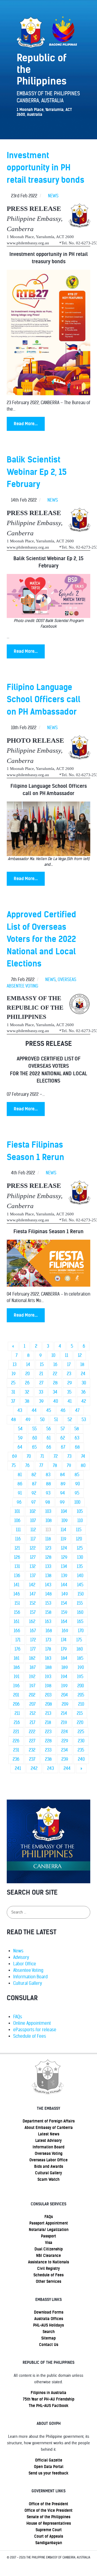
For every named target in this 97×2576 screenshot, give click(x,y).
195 (80, 1677)
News (18, 1951)
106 (17, 1521)
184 (64, 1658)
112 (33, 1530)
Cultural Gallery (28, 1983)
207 (32, 1704)
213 (48, 1713)
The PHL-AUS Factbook (49, 2406)
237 (32, 1759)
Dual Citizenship (49, 2249)
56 (49, 1429)
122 (33, 1548)
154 (64, 1603)
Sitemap (48, 2338)
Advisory (21, 1957)
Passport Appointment (49, 2223)
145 (80, 1585)
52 (70, 1420)
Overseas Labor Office (48, 2160)
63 (77, 1438)
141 (17, 1585)
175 (79, 1640)
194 (64, 1677)
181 (17, 1658)
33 (41, 1392)
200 (81, 1686)
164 (64, 1622)
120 (79, 1539)
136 (17, 1576)
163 (48, 1622)
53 (84, 1420)
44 (34, 1410)
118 (48, 1539)
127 (33, 1557)
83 (48, 1475)
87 (34, 1484)
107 (33, 1521)
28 (55, 1383)
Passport (48, 2236)
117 (33, 1539)
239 (65, 1759)
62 (63, 1438)
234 (65, 1750)
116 (18, 1539)
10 (53, 1355)
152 (33, 1603)
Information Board (30, 1977)
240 (81, 1759)
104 (64, 1511)
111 (18, 1530)
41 (70, 1401)
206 (16, 1704)
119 (63, 1539)
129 (64, 1557)
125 (80, 1548)
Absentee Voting (28, 1970)
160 (80, 1612)
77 (41, 1466)
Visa (49, 2243)
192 (32, 1677)
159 (64, 1612)
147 (33, 1594)
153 (48, 1603)
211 (17, 1713)
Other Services (48, 2281)
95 (77, 1493)
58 (77, 1429)
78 (55, 1466)
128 (48, 1557)
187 (33, 1667)
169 (65, 1631)
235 (81, 1750)
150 (81, 1594)
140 (80, 1576)
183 (48, 1658)
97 (33, 1502)
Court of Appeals (49, 2536)
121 (17, 1548)
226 (16, 1741)
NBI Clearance (48, 2256)
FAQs (18, 2017)
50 (42, 1420)
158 (48, 1612)
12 (80, 1355)
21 (41, 1374)
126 (17, 1557)
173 (48, 1640)
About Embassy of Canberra (49, 2128)
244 (67, 1768)
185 (80, 1658)
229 (65, 1741)
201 (16, 1695)
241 (18, 1768)
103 (48, 1511)
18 (82, 1365)
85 (77, 1475)
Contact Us (49, 2345)
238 (48, 1759)
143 (48, 1585)
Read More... (26, 424)
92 (34, 1493)
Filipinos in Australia (48, 2393)
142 (32, 1585)
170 (81, 1631)
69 (15, 1456)
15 (42, 1365)
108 (49, 1521)
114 (63, 1530)
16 (55, 1365)
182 (32, 1658)
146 (17, 1594)
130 (80, 1557)
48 (13, 1420)
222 (32, 1732)
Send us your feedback (48, 2473)
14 (28, 1365)
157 (33, 1612)
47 (77, 1410)
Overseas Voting (49, 2154)
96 (19, 1502)
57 (63, 1429)
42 (84, 1401)
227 (32, 1741)
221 (16, 1732)
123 (48, 1548)
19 (14, 1374)
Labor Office (25, 1964)
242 (34, 1768)
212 (33, 1713)
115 (79, 1530)
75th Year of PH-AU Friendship (49, 2399)
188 (48, 1667)
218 (48, 1723)
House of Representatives (49, 2523)
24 (83, 1374)
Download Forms (49, 2312)
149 (65, 1594)
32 (27, 1392)
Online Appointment (32, 2023)
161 (17, 1622)
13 (15, 1365)
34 (55, 1392)
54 (20, 1429)
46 (63, 1410)
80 (83, 1466)
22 (55, 1374)
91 (20, 1493)
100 (77, 1502)
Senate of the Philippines (48, 2517)
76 (27, 1466)
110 (80, 1521)
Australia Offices (49, 2319)
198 (48, 1686)
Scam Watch (48, 2179)
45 (49, 1410)
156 (17, 1612)
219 (64, 1723)
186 (17, 1667)
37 (13, 1401)
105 (80, 1511)
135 (80, 1566)
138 (48, 1576)
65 (34, 1447)
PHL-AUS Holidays (48, 2325)
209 (65, 1704)
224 (65, 1732)
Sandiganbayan (49, 2543)
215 (80, 1713)
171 (18, 1640)
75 (14, 1466)
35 (69, 1392)
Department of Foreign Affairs (49, 2121)
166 (17, 1631)
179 (64, 1649)
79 (69, 1466)
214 (64, 1713)
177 (33, 1649)
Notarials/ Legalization (49, 2230)
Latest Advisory (48, 2141)
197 (32, 1686)
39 (41, 1401)
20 (27, 1374)
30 (84, 1383)
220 (80, 1723)
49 (28, 1420)
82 (34, 1475)
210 (81, 1704)
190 (81, 1667)
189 (65, 1667)
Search (49, 2332)
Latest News (49, 2134)
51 (56, 1420)
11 (67, 1355)
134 (64, 1566)
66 (49, 1447)
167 (33, 1631)
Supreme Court (49, 2530)
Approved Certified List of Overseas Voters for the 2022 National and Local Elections (41, 939)
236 (16, 1759)
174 (64, 1640)
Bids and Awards (49, 2166)
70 (29, 1456)
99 (62, 1502)
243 (51, 1768)
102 (33, 1511)
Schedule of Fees (30, 2036)
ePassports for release (35, 2030)
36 (83, 1392)
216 (17, 1723)
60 (35, 1438)
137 (33, 1576)
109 (65, 1521)
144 (64, 1585)
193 (48, 1677)
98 (48, 1502)
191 (17, 1677)
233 (48, 1750)
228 (48, 1741)
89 (63, 1484)
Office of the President (48, 2504)
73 (69, 1456)
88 (48, 1484)
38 (27, 1401)
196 (16, 1686)
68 (77, 1447)
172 (33, 1640)
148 (48, 1594)
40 (56, 1401)
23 (69, 1374)
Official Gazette (49, 2460)
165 (80, 1622)
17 (69, 1365)
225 (81, 1732)
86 (20, 1484)
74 (83, 1456)
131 (17, 1566)
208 (49, 1704)
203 (48, 1695)
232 (32, 1750)
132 (33, 1566)
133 (48, 1566)
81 (20, 1475)
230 (81, 1741)
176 (18, 1649)
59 (20, 1438)
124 (64, 1548)
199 (64, 1686)
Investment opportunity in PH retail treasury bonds (46, 168)
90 (77, 1484)
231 (16, 1750)
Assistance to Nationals (48, 2262)
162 (32, 1622)
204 (65, 1695)
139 (64, 1576)
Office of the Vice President (48, 2510)
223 (48, 1732)
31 (13, 1392)
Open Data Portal (49, 2467)
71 (42, 1456)
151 (17, 1603)
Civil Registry (48, 2269)
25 (13, 1383)
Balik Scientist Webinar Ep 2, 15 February (37, 472)
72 (56, 1456)
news (53, 196)
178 (48, 1649)
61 (49, 1438)
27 (41, 1383)
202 (32, 1695)
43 (20, 1410)
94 (63, 1493)
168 (49, 1631)
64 (20, 1447)
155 (80, 1603)
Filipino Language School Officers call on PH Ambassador (44, 699)
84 (63, 1475)
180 (80, 1649)
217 (32, 1723)
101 (17, 1511)
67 (63, 1447)
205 (81, 1695)
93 (48, 1493)
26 (27, 1383)
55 (34, 1429)
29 (70, 1383)
